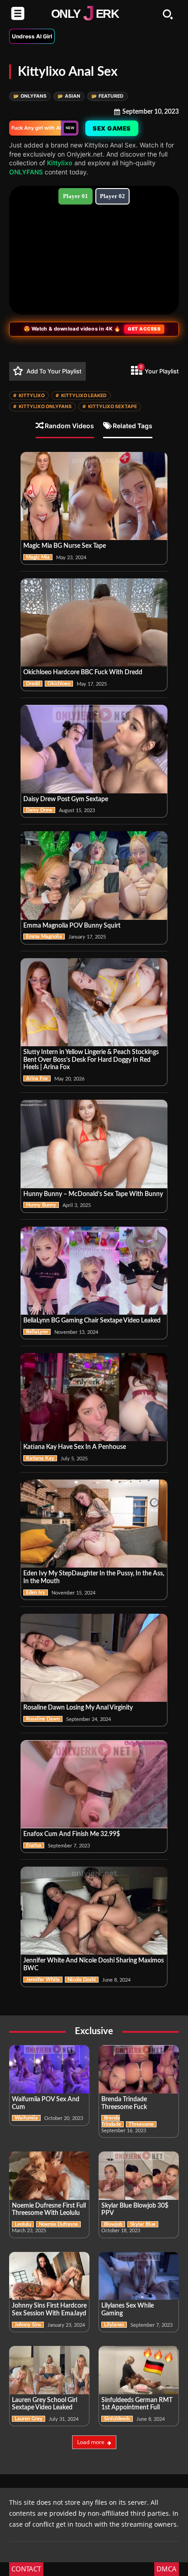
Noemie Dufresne (58, 2224)
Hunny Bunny (41, 1205)
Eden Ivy (36, 1592)
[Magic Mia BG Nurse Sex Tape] (94, 496)
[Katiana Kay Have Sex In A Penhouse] (94, 1397)
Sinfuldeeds (117, 2419)
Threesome (141, 2124)
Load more (91, 2442)
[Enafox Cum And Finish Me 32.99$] (94, 1784)
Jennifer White (43, 1980)
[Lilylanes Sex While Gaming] (139, 2276)
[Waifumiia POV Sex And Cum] (49, 2069)
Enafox (34, 1845)
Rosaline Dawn (43, 1719)
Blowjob (113, 2224)
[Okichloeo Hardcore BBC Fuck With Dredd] (94, 622)
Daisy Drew (39, 810)
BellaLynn (37, 1332)
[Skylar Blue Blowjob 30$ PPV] (139, 2176)
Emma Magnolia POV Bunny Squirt (72, 926)
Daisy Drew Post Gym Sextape (66, 799)
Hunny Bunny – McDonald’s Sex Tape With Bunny (93, 1194)
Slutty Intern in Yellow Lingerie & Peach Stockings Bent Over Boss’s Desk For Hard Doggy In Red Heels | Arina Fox (91, 1060)
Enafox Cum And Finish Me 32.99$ (72, 1834)
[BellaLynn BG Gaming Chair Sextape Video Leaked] (94, 1271)
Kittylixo (60, 163)
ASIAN (69, 96)
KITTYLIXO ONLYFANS (42, 407)
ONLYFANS (30, 96)
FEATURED (107, 96)
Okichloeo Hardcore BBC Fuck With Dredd (83, 672)
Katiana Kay (40, 1458)
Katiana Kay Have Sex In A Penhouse (75, 1447)
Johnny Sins (28, 2325)
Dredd (33, 684)
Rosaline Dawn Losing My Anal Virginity (78, 1708)
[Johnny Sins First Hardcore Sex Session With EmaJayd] (49, 2276)
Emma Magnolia (44, 936)
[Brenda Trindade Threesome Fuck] (139, 2069)
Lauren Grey (29, 2419)
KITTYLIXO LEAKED (81, 396)
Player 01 (76, 196)
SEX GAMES (112, 128)
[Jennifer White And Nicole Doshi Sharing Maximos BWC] (94, 1911)
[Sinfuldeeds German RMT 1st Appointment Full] (139, 2370)
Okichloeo (59, 684)
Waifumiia (26, 2118)
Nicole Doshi (82, 1980)
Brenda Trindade (111, 2121)
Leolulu (23, 2224)
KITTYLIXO (29, 396)
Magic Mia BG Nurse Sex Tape (65, 546)
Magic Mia (38, 557)
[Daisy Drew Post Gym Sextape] (94, 749)
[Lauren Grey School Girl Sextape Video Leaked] (49, 2370)
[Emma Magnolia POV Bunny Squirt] (94, 875)
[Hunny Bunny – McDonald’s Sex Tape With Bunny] (94, 1144)
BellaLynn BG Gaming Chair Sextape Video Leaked (92, 1321)
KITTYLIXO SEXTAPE (110, 407)
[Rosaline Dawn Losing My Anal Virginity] (94, 1658)
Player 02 (112, 196)
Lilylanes (114, 2325)
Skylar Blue (143, 2224)
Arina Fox (37, 1078)
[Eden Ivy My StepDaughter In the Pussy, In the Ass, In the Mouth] (94, 1524)
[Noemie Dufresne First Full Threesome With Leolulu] (49, 2176)
